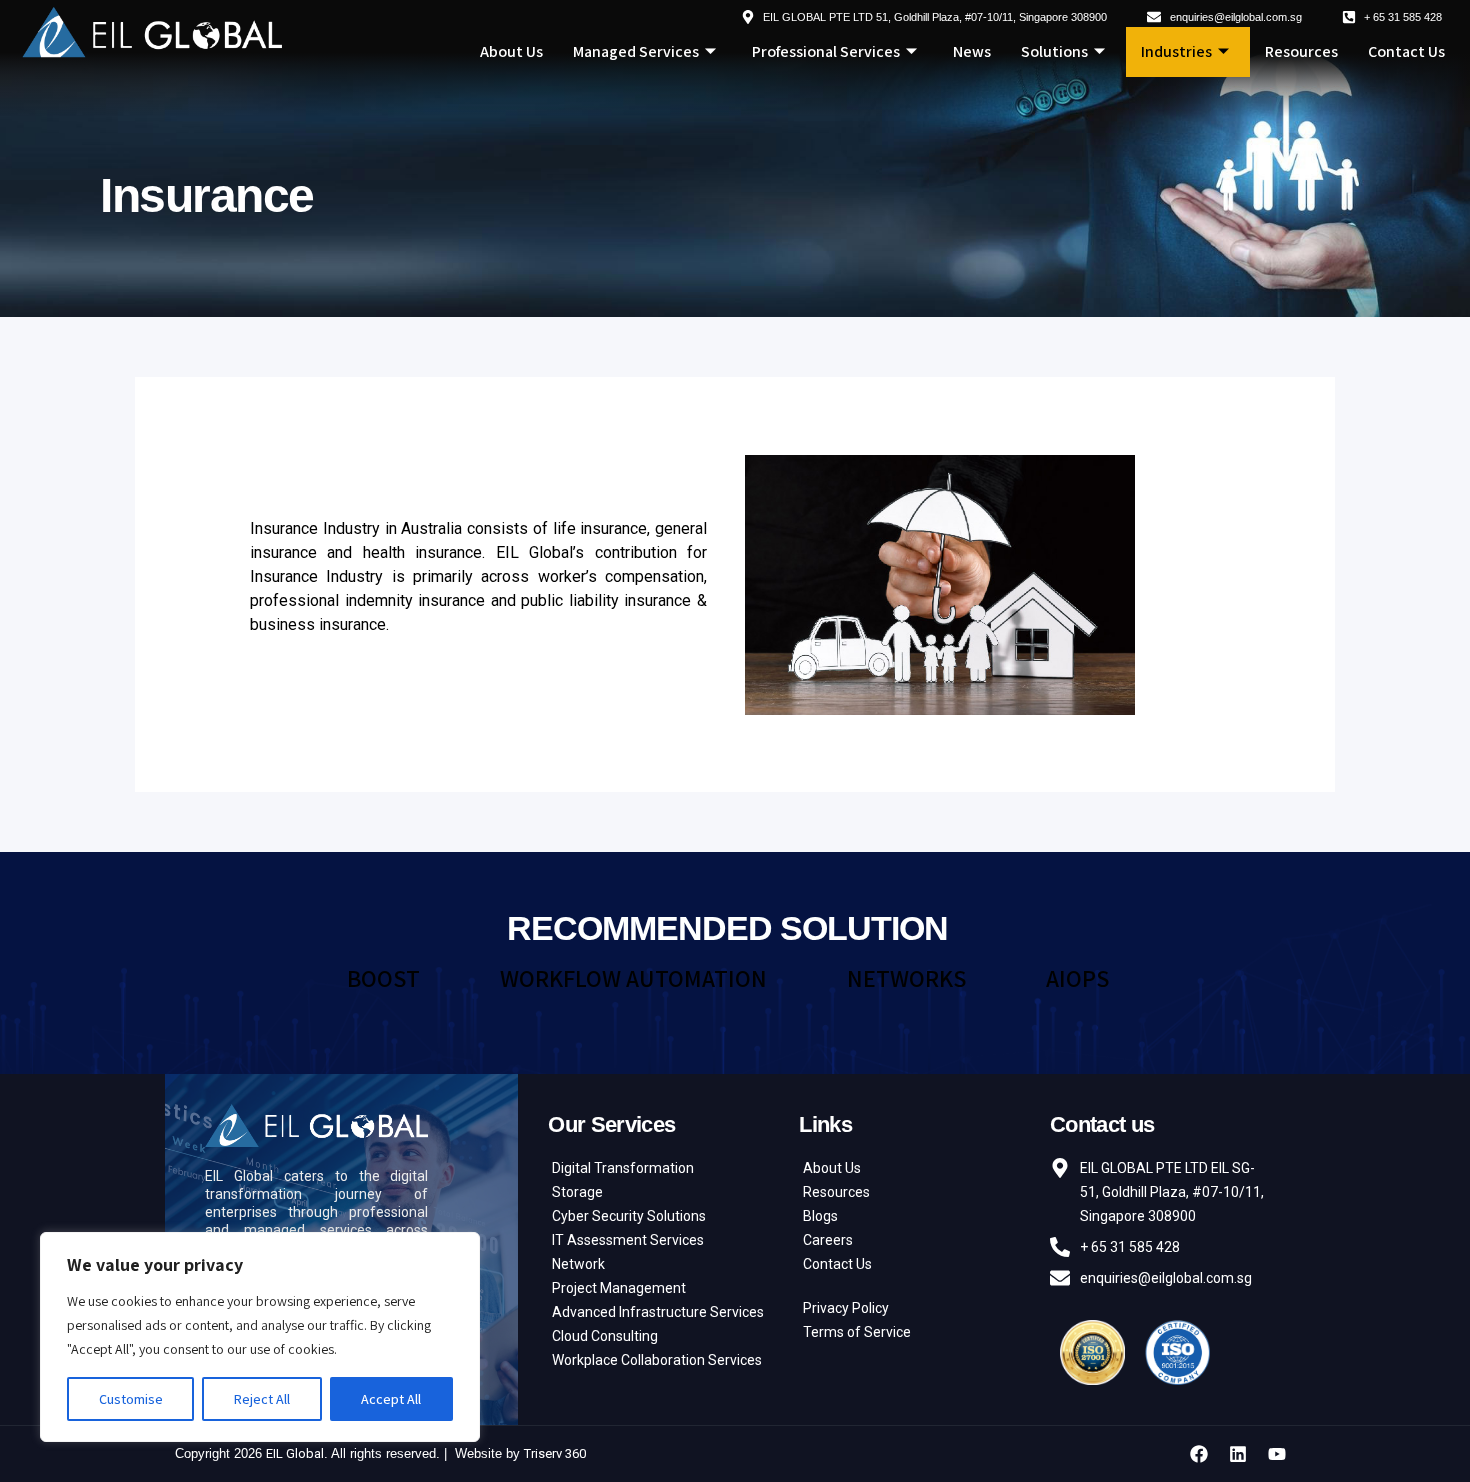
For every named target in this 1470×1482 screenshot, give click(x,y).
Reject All (262, 1399)
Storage (577, 1192)
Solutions (1054, 51)
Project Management (619, 1288)
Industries (1176, 51)
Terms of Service (857, 1332)
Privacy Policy (846, 1308)
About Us (511, 51)
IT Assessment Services (628, 1240)
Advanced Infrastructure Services (658, 1312)
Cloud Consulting (605, 1336)
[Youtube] (1277, 1454)
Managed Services (636, 51)
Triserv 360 (555, 1453)
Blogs (820, 1216)
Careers (828, 1240)
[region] (260, 1337)
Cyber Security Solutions (629, 1216)
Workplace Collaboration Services (657, 1360)
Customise (131, 1399)
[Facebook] (1199, 1454)
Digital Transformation (623, 1168)
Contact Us (1406, 51)
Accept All (391, 1399)
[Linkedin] (1238, 1454)
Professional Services (826, 51)
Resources (1301, 51)
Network (578, 1264)
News (972, 51)
